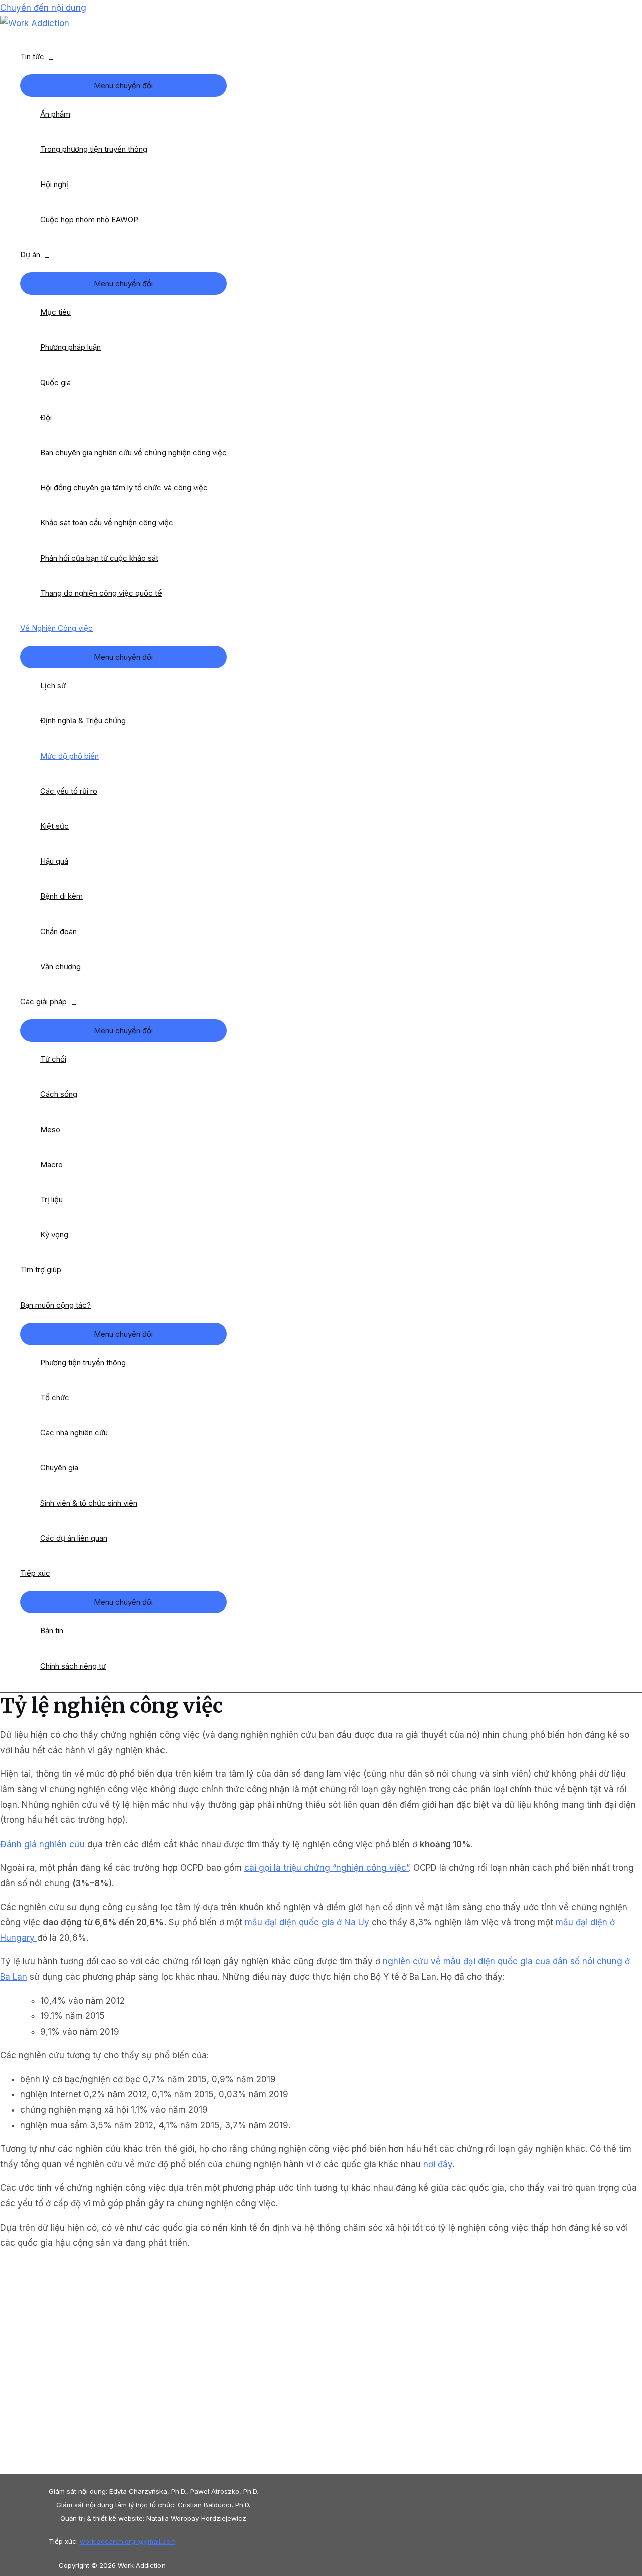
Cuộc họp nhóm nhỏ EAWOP (89, 219)
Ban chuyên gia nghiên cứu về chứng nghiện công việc (133, 452)
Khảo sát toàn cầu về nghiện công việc (107, 523)
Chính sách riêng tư (73, 1666)
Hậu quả (54, 861)
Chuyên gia (59, 1468)
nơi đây (438, 2164)
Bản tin (52, 1631)
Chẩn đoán (58, 931)
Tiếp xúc (35, 1573)
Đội (46, 417)
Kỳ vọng (54, 1235)
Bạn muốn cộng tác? (55, 1305)
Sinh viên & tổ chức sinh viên (89, 1503)
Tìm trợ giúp (41, 1270)
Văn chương (60, 966)
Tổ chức (55, 1398)
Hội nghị (54, 184)
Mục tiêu (55, 312)
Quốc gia (55, 382)
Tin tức (32, 56)
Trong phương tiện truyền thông (94, 149)
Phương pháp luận (70, 347)
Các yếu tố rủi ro (69, 791)
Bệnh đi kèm (61, 896)
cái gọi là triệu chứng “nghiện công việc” (327, 1868)
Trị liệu (51, 1200)
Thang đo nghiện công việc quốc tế (101, 593)
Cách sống (59, 1094)
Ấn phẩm (55, 114)
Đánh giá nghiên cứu (42, 1844)
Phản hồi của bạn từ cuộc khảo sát (99, 558)
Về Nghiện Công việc (56, 628)
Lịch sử (53, 686)
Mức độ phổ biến (69, 756)
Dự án (30, 254)
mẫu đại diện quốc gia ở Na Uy (307, 1922)
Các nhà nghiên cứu (74, 1433)
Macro (51, 1164)
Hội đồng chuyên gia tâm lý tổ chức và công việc (124, 488)
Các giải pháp (43, 1001)
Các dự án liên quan (74, 1538)
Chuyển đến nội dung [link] (43, 8)
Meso (50, 1129)
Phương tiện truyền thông (83, 1362)
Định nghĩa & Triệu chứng (83, 721)
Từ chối (53, 1059)
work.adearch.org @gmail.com (128, 2541)
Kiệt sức (54, 826)
